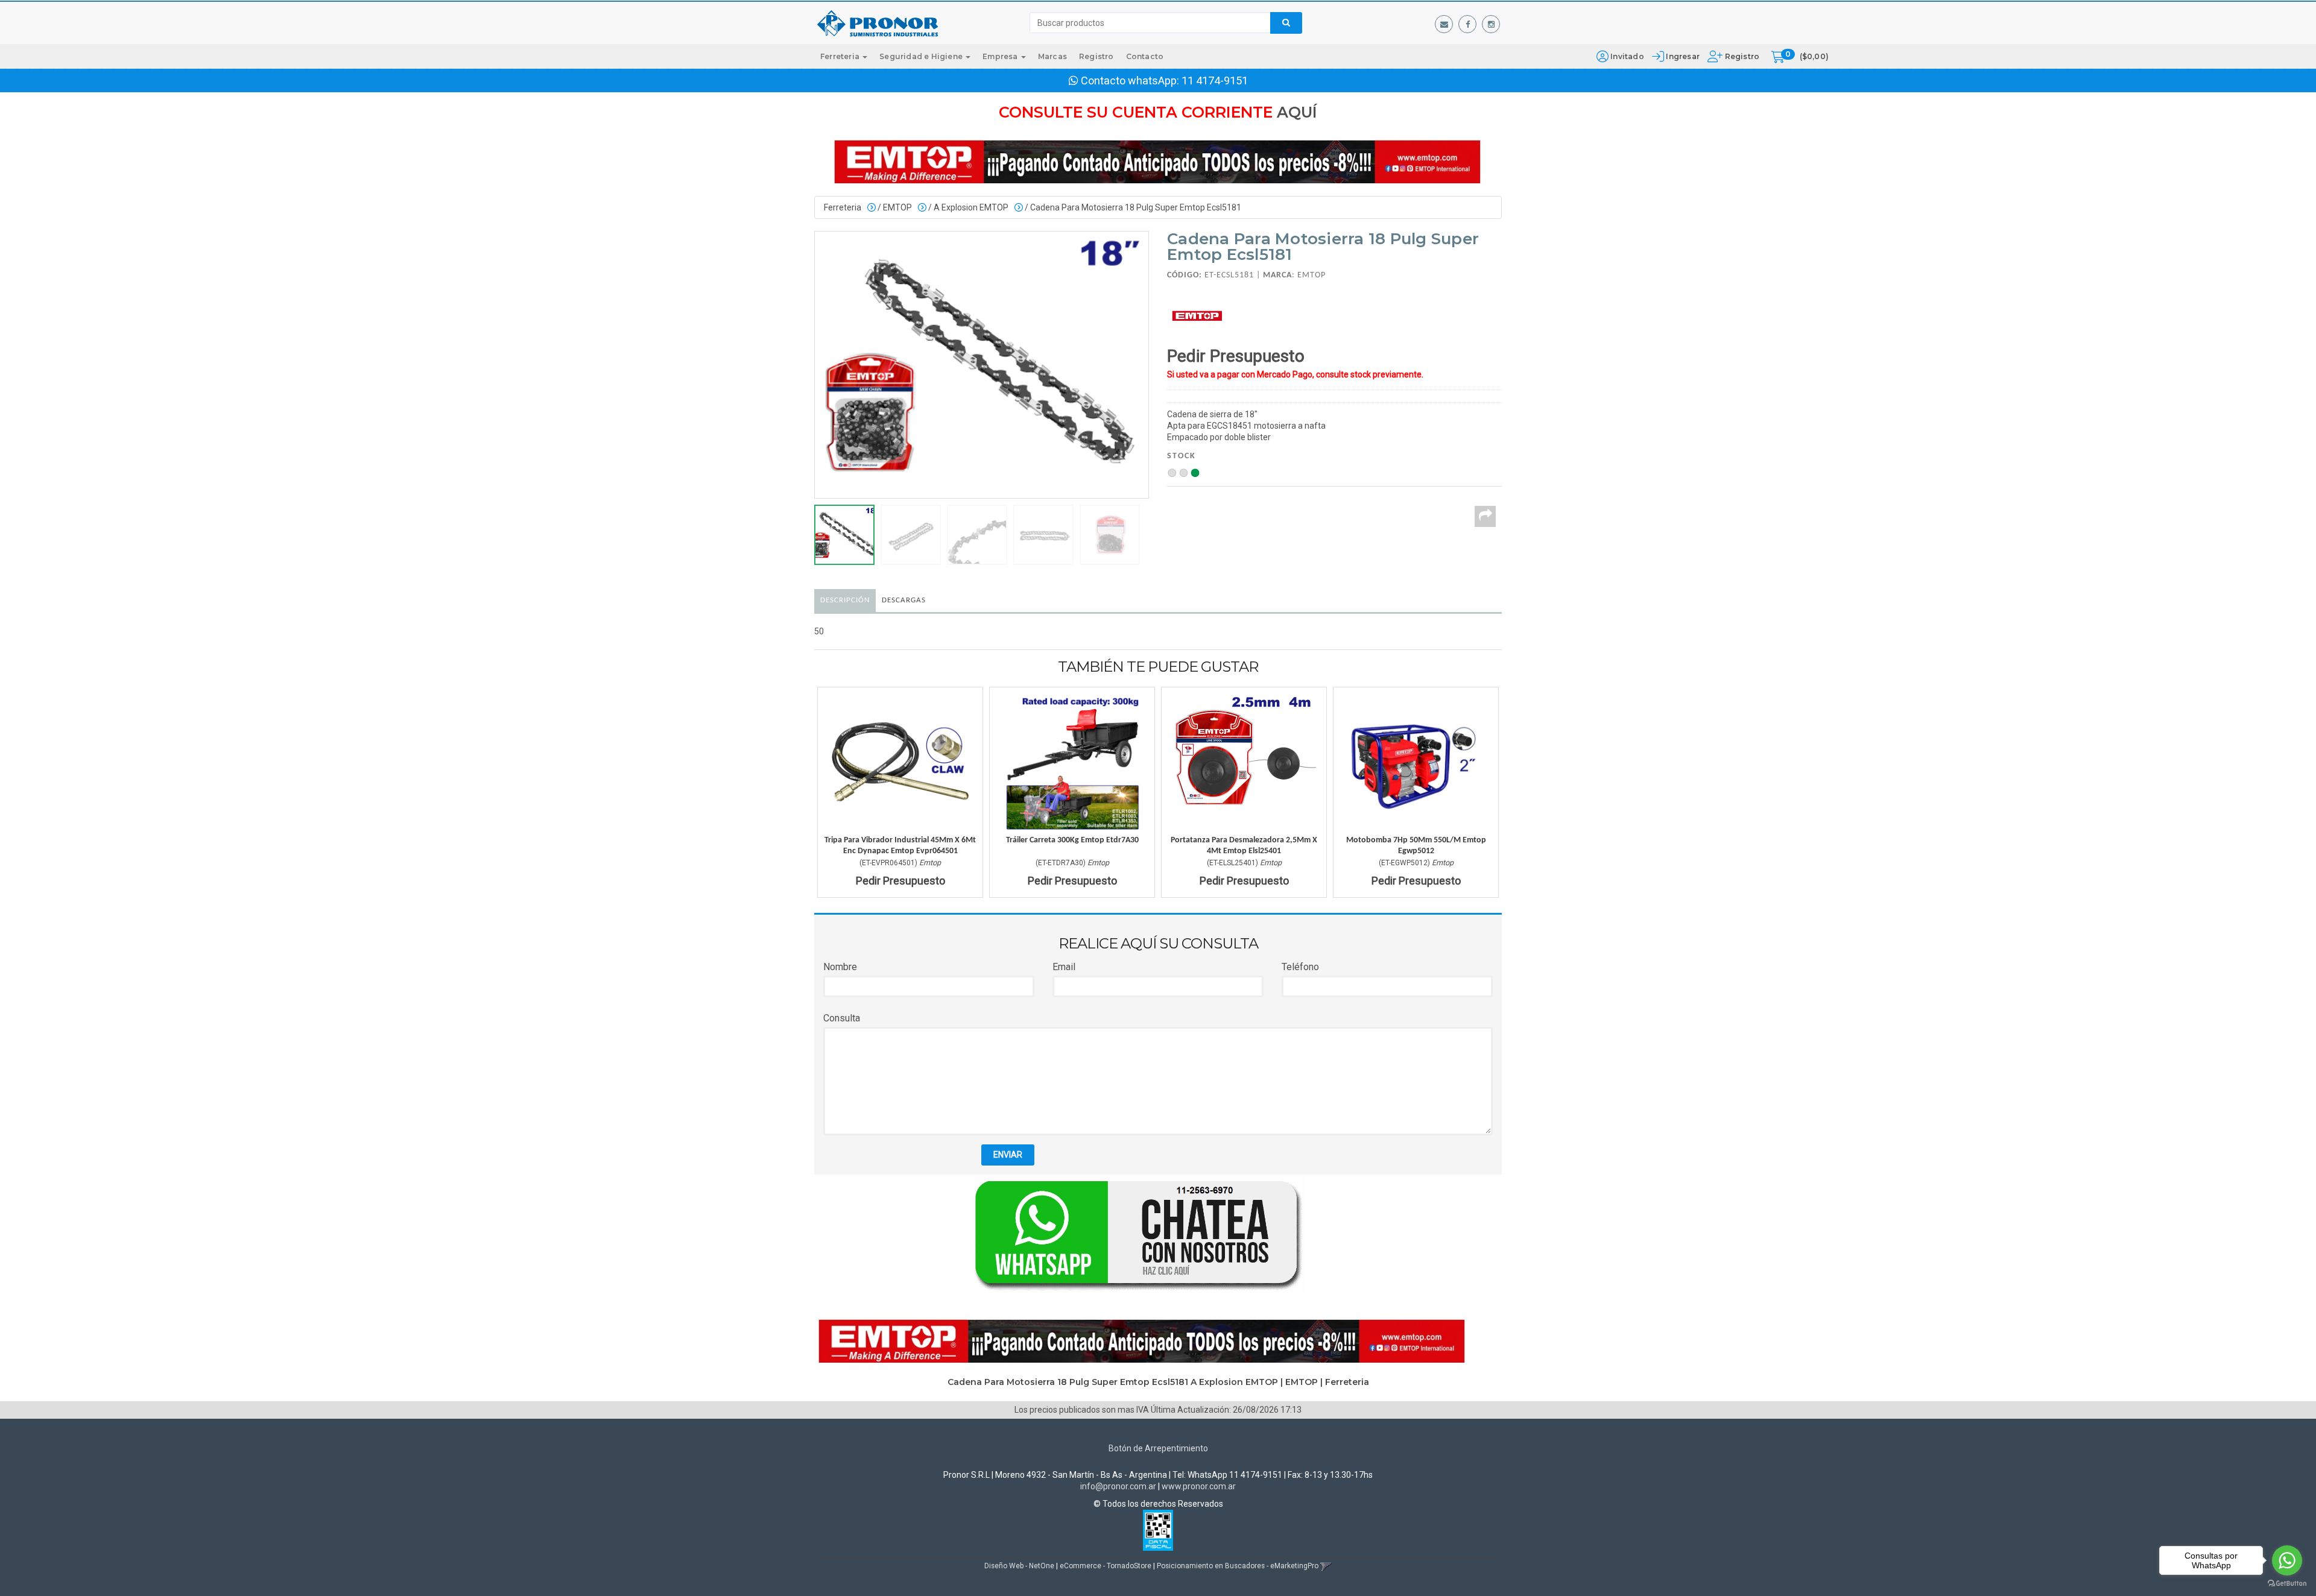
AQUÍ (1297, 112)
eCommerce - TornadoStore (1106, 1566)
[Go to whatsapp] (2287, 1560)
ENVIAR (1008, 1155)
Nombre (840, 967)
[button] (1444, 24)
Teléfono (1300, 967)
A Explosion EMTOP (971, 207)
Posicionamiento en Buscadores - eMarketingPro (1238, 1566)
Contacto (1145, 56)
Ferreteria (841, 56)
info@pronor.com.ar (1118, 1486)
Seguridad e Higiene (922, 56)
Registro (1741, 56)
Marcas (1052, 56)
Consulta (842, 1018)
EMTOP (897, 207)
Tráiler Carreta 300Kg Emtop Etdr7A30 (1072, 840)
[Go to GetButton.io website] (2287, 1584)
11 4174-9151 (1215, 80)
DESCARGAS (904, 600)
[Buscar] (1286, 23)
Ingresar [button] (1683, 56)
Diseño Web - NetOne (1019, 1566)
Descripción (845, 600)
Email (1064, 967)
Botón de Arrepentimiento (1158, 1448)
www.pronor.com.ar (1199, 1486)
